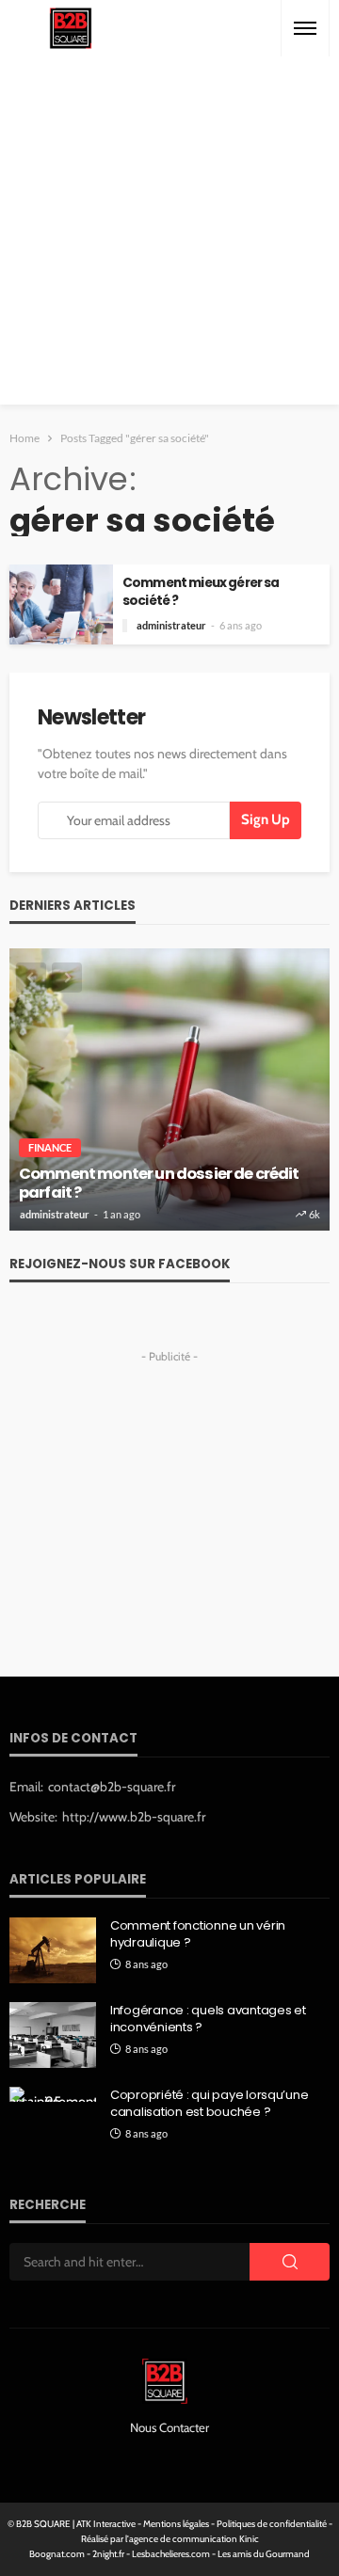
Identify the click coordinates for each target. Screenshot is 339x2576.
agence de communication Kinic (194, 2539)
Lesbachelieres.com (171, 2554)
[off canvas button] (305, 28)
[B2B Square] (71, 29)
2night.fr (108, 2554)
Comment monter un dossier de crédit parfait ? (159, 1184)
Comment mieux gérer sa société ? (201, 592)
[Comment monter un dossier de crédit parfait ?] (169, 1089)
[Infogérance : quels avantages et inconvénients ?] (53, 2035)
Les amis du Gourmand (264, 2554)
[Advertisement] (169, 235)
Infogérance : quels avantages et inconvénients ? (208, 2019)
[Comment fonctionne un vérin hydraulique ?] (53, 1950)
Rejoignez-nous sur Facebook (120, 1264)
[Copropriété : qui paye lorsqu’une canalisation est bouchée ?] (53, 2094)
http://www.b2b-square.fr (134, 1817)
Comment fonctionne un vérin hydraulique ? (198, 1934)
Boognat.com (57, 2554)
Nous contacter (169, 2427)
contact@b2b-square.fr (112, 1787)
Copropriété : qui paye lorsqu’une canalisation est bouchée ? (209, 2104)
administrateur (171, 625)
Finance (50, 1147)
